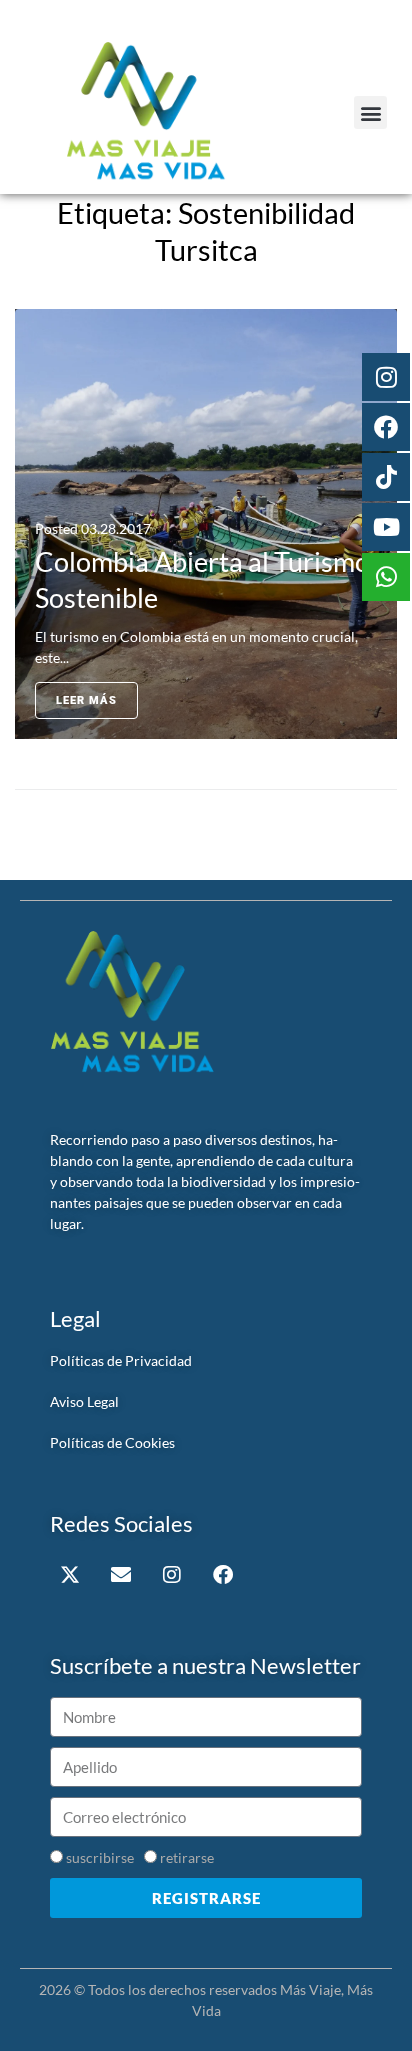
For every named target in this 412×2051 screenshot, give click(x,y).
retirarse (187, 1857)
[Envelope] (121, 1575)
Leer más (86, 700)
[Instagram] (172, 1575)
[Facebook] (223, 1575)
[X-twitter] (70, 1575)
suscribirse (100, 1857)
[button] (370, 112)
